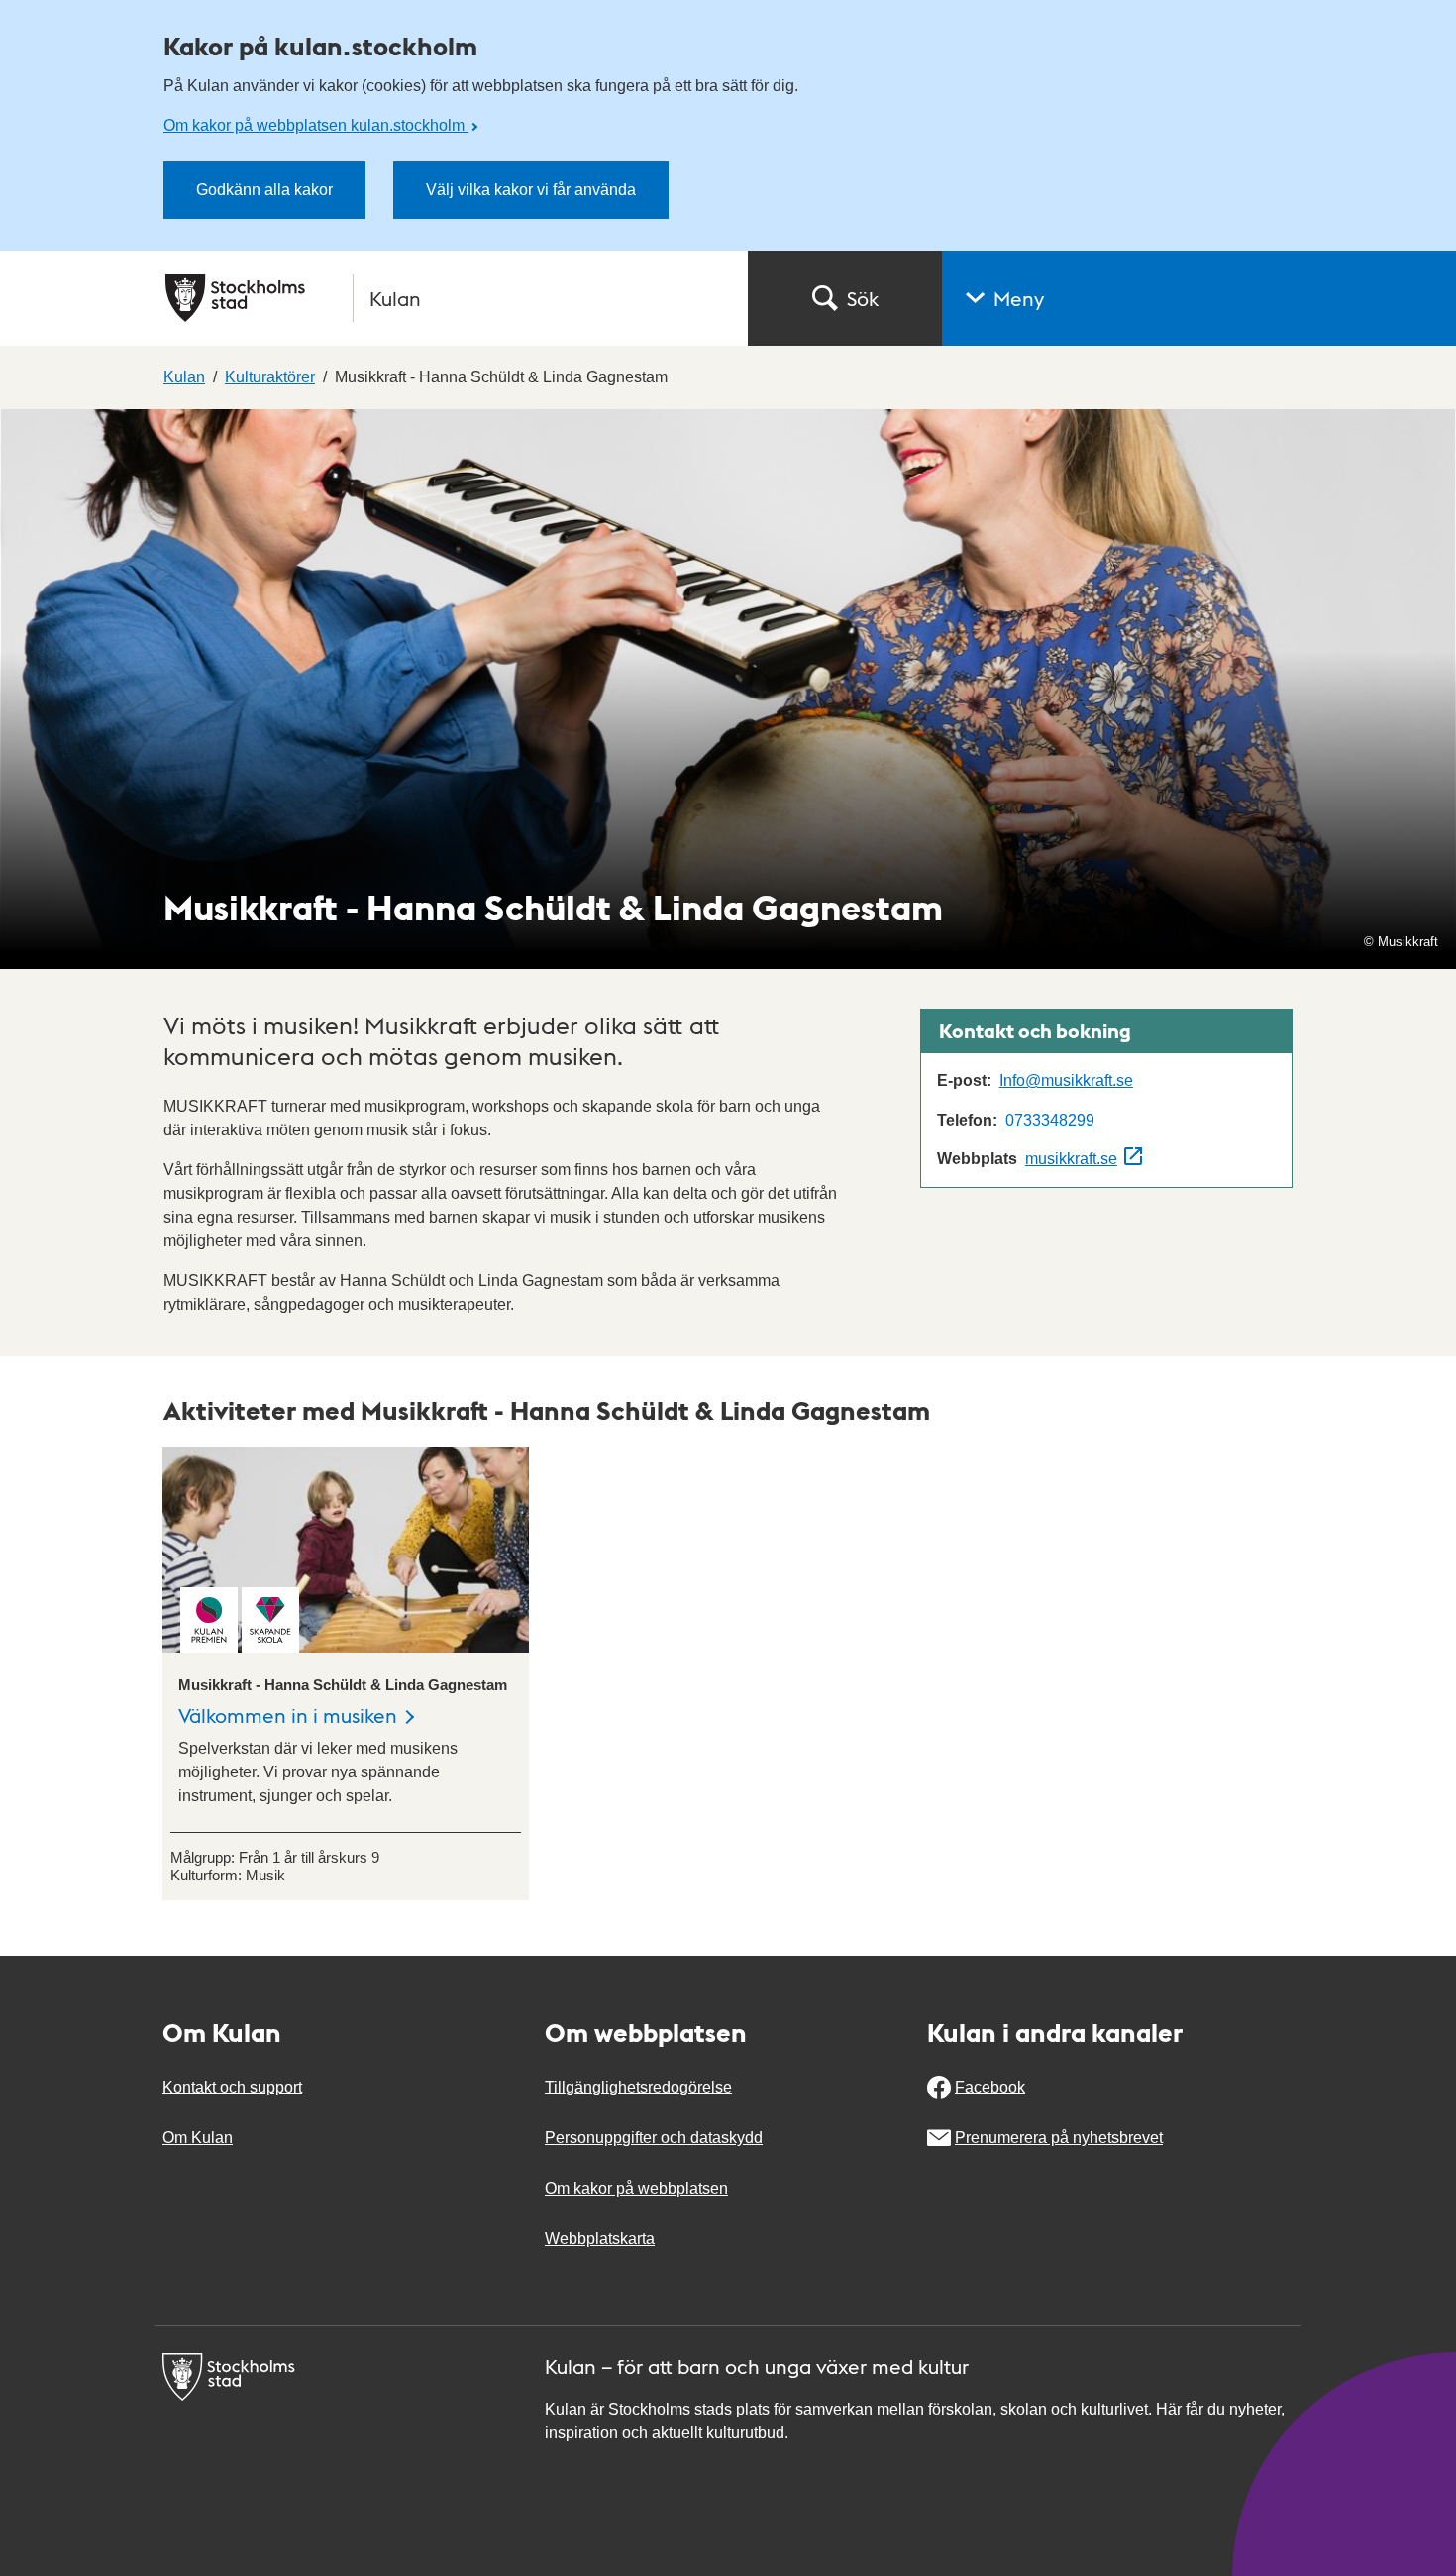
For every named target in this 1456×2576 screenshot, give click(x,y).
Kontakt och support (232, 2087)
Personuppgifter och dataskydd (654, 2138)
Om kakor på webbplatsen (636, 2188)
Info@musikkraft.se (1066, 1080)
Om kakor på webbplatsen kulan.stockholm (316, 125)
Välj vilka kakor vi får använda (531, 190)
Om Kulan (198, 2138)
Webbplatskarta (600, 2239)
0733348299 (1050, 1120)
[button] (1199, 298)
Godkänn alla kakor (264, 190)
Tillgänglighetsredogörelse (638, 2087)
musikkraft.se (1071, 1159)
